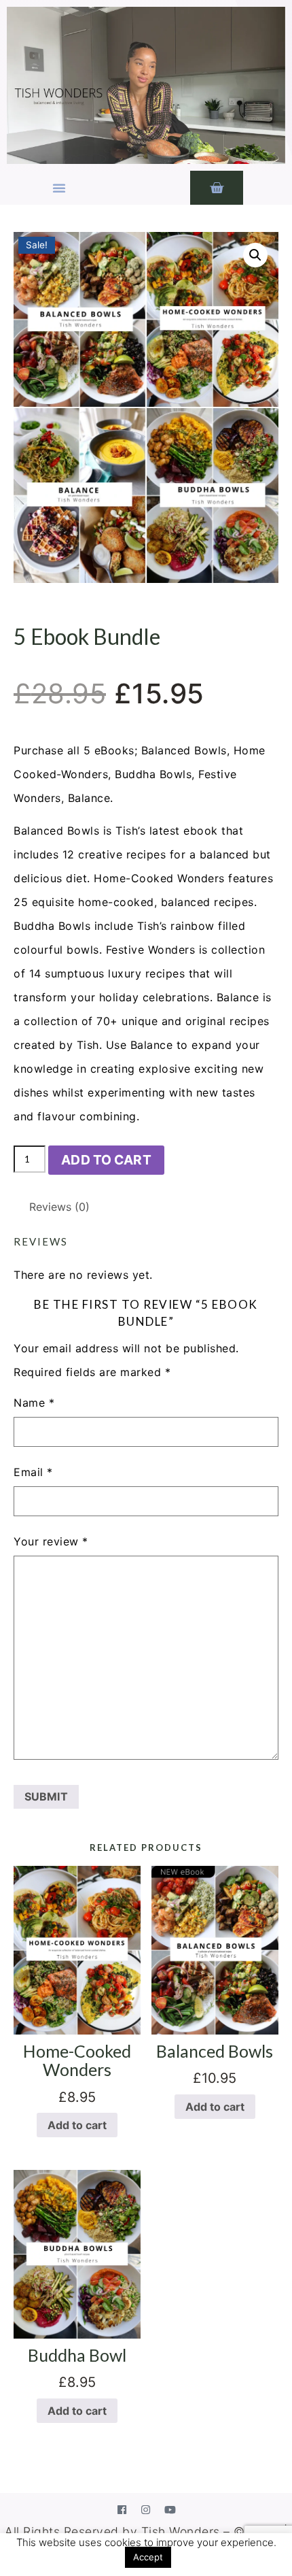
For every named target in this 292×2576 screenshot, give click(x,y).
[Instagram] (146, 2509)
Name (34, 1403)
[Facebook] (122, 2509)
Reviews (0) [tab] (59, 1207)
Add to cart (106, 1160)
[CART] (217, 188)
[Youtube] (170, 2509)
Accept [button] (148, 2557)
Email (33, 1472)
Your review (51, 1541)
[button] (59, 188)
